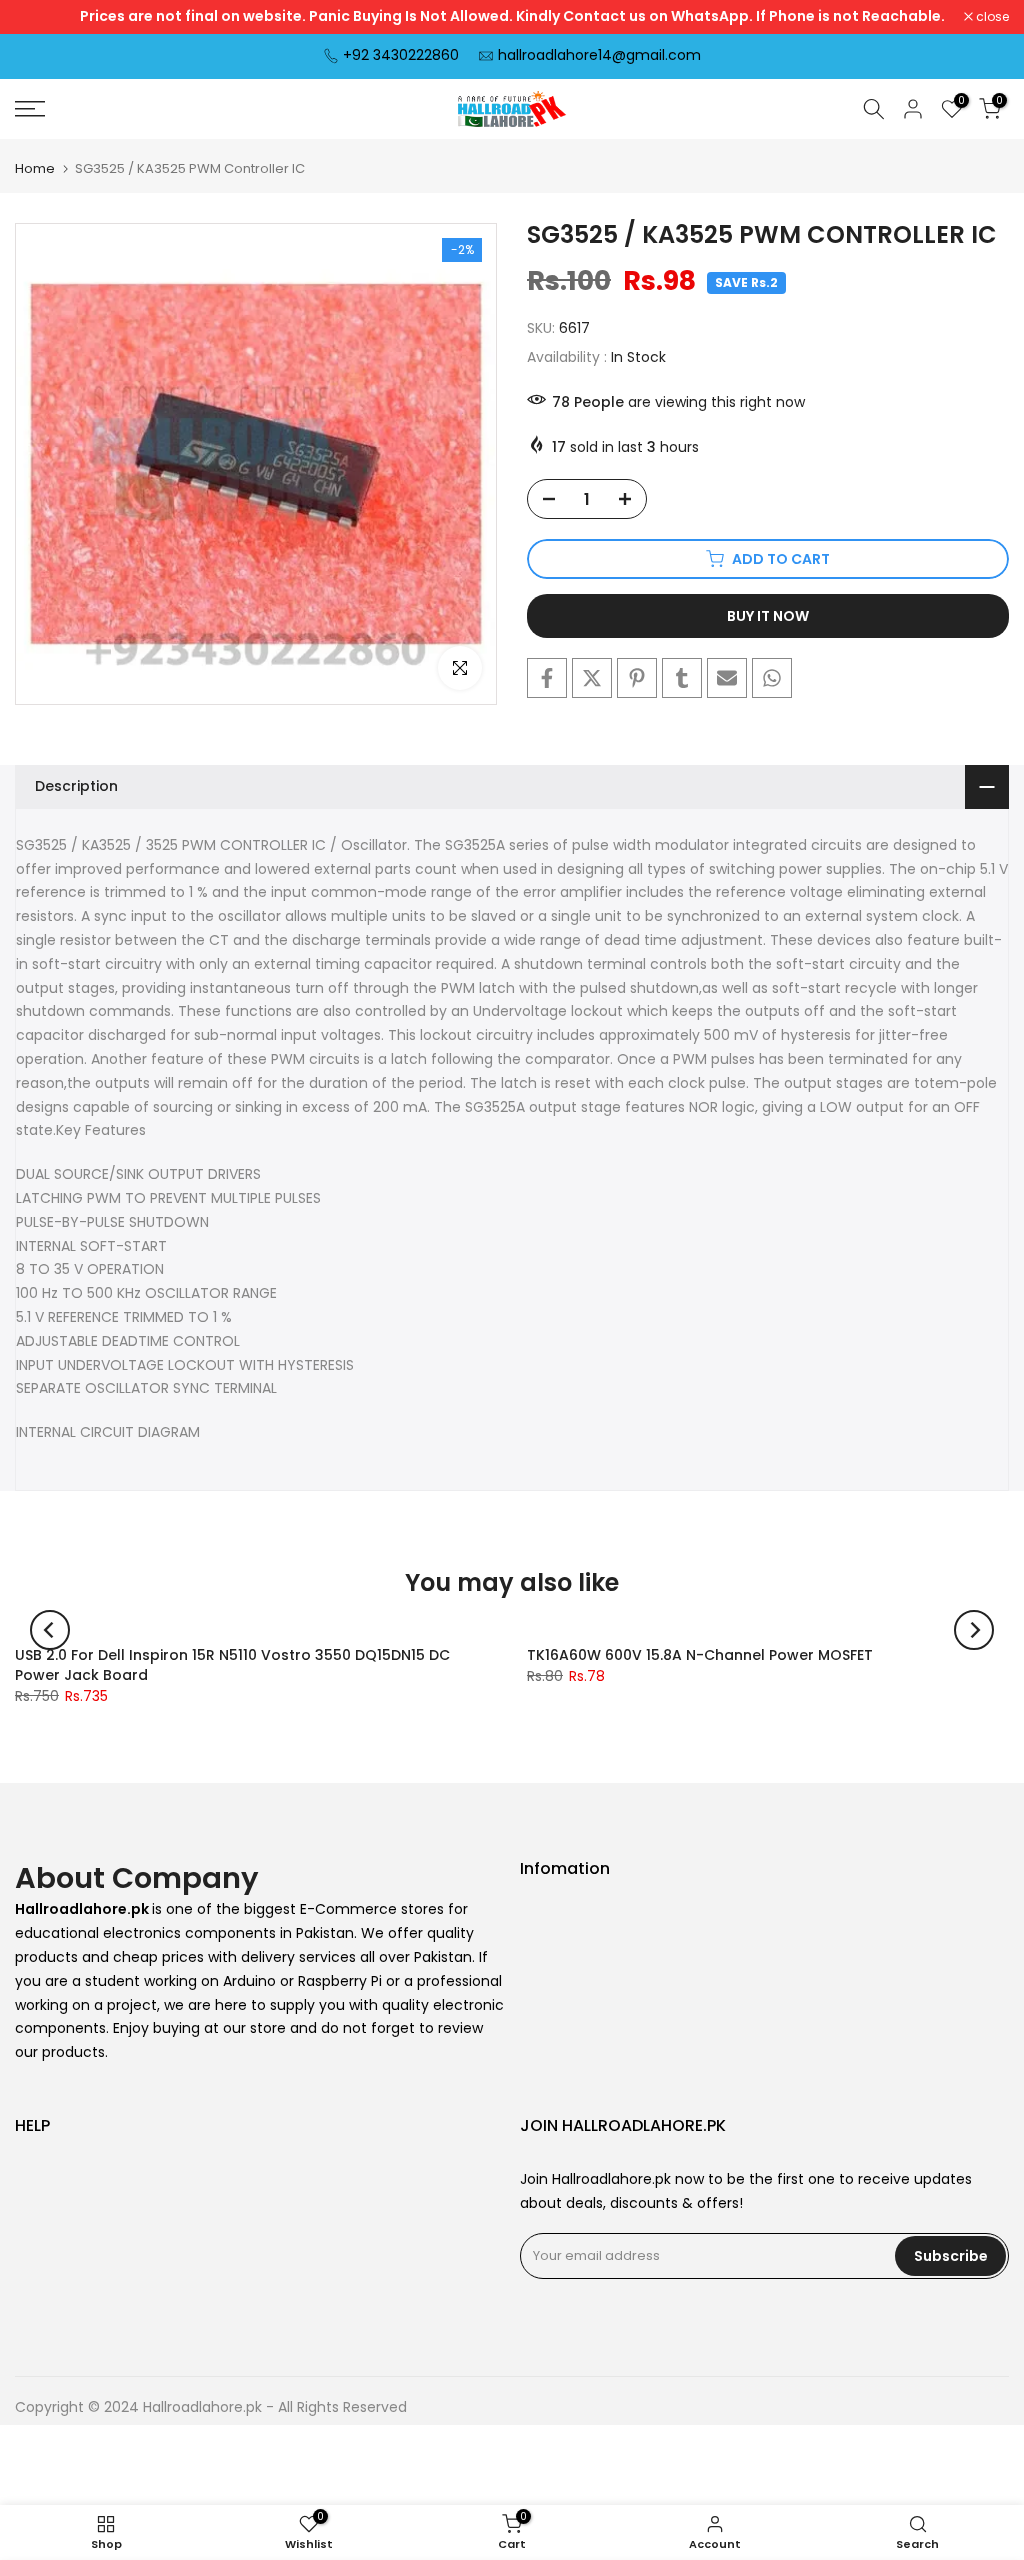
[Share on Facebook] (547, 678)
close (42, 17)
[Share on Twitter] (592, 678)
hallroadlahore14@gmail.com (599, 55)
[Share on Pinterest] (637, 678)
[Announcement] (512, 17)
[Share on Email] (727, 678)
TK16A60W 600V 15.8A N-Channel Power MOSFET (700, 1655)
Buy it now (768, 616)
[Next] (974, 1630)
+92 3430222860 (401, 55)
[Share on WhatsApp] (772, 678)
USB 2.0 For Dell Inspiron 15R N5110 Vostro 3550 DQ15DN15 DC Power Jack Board (232, 1665)
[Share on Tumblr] (682, 678)
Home (35, 168)
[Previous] (50, 1630)
